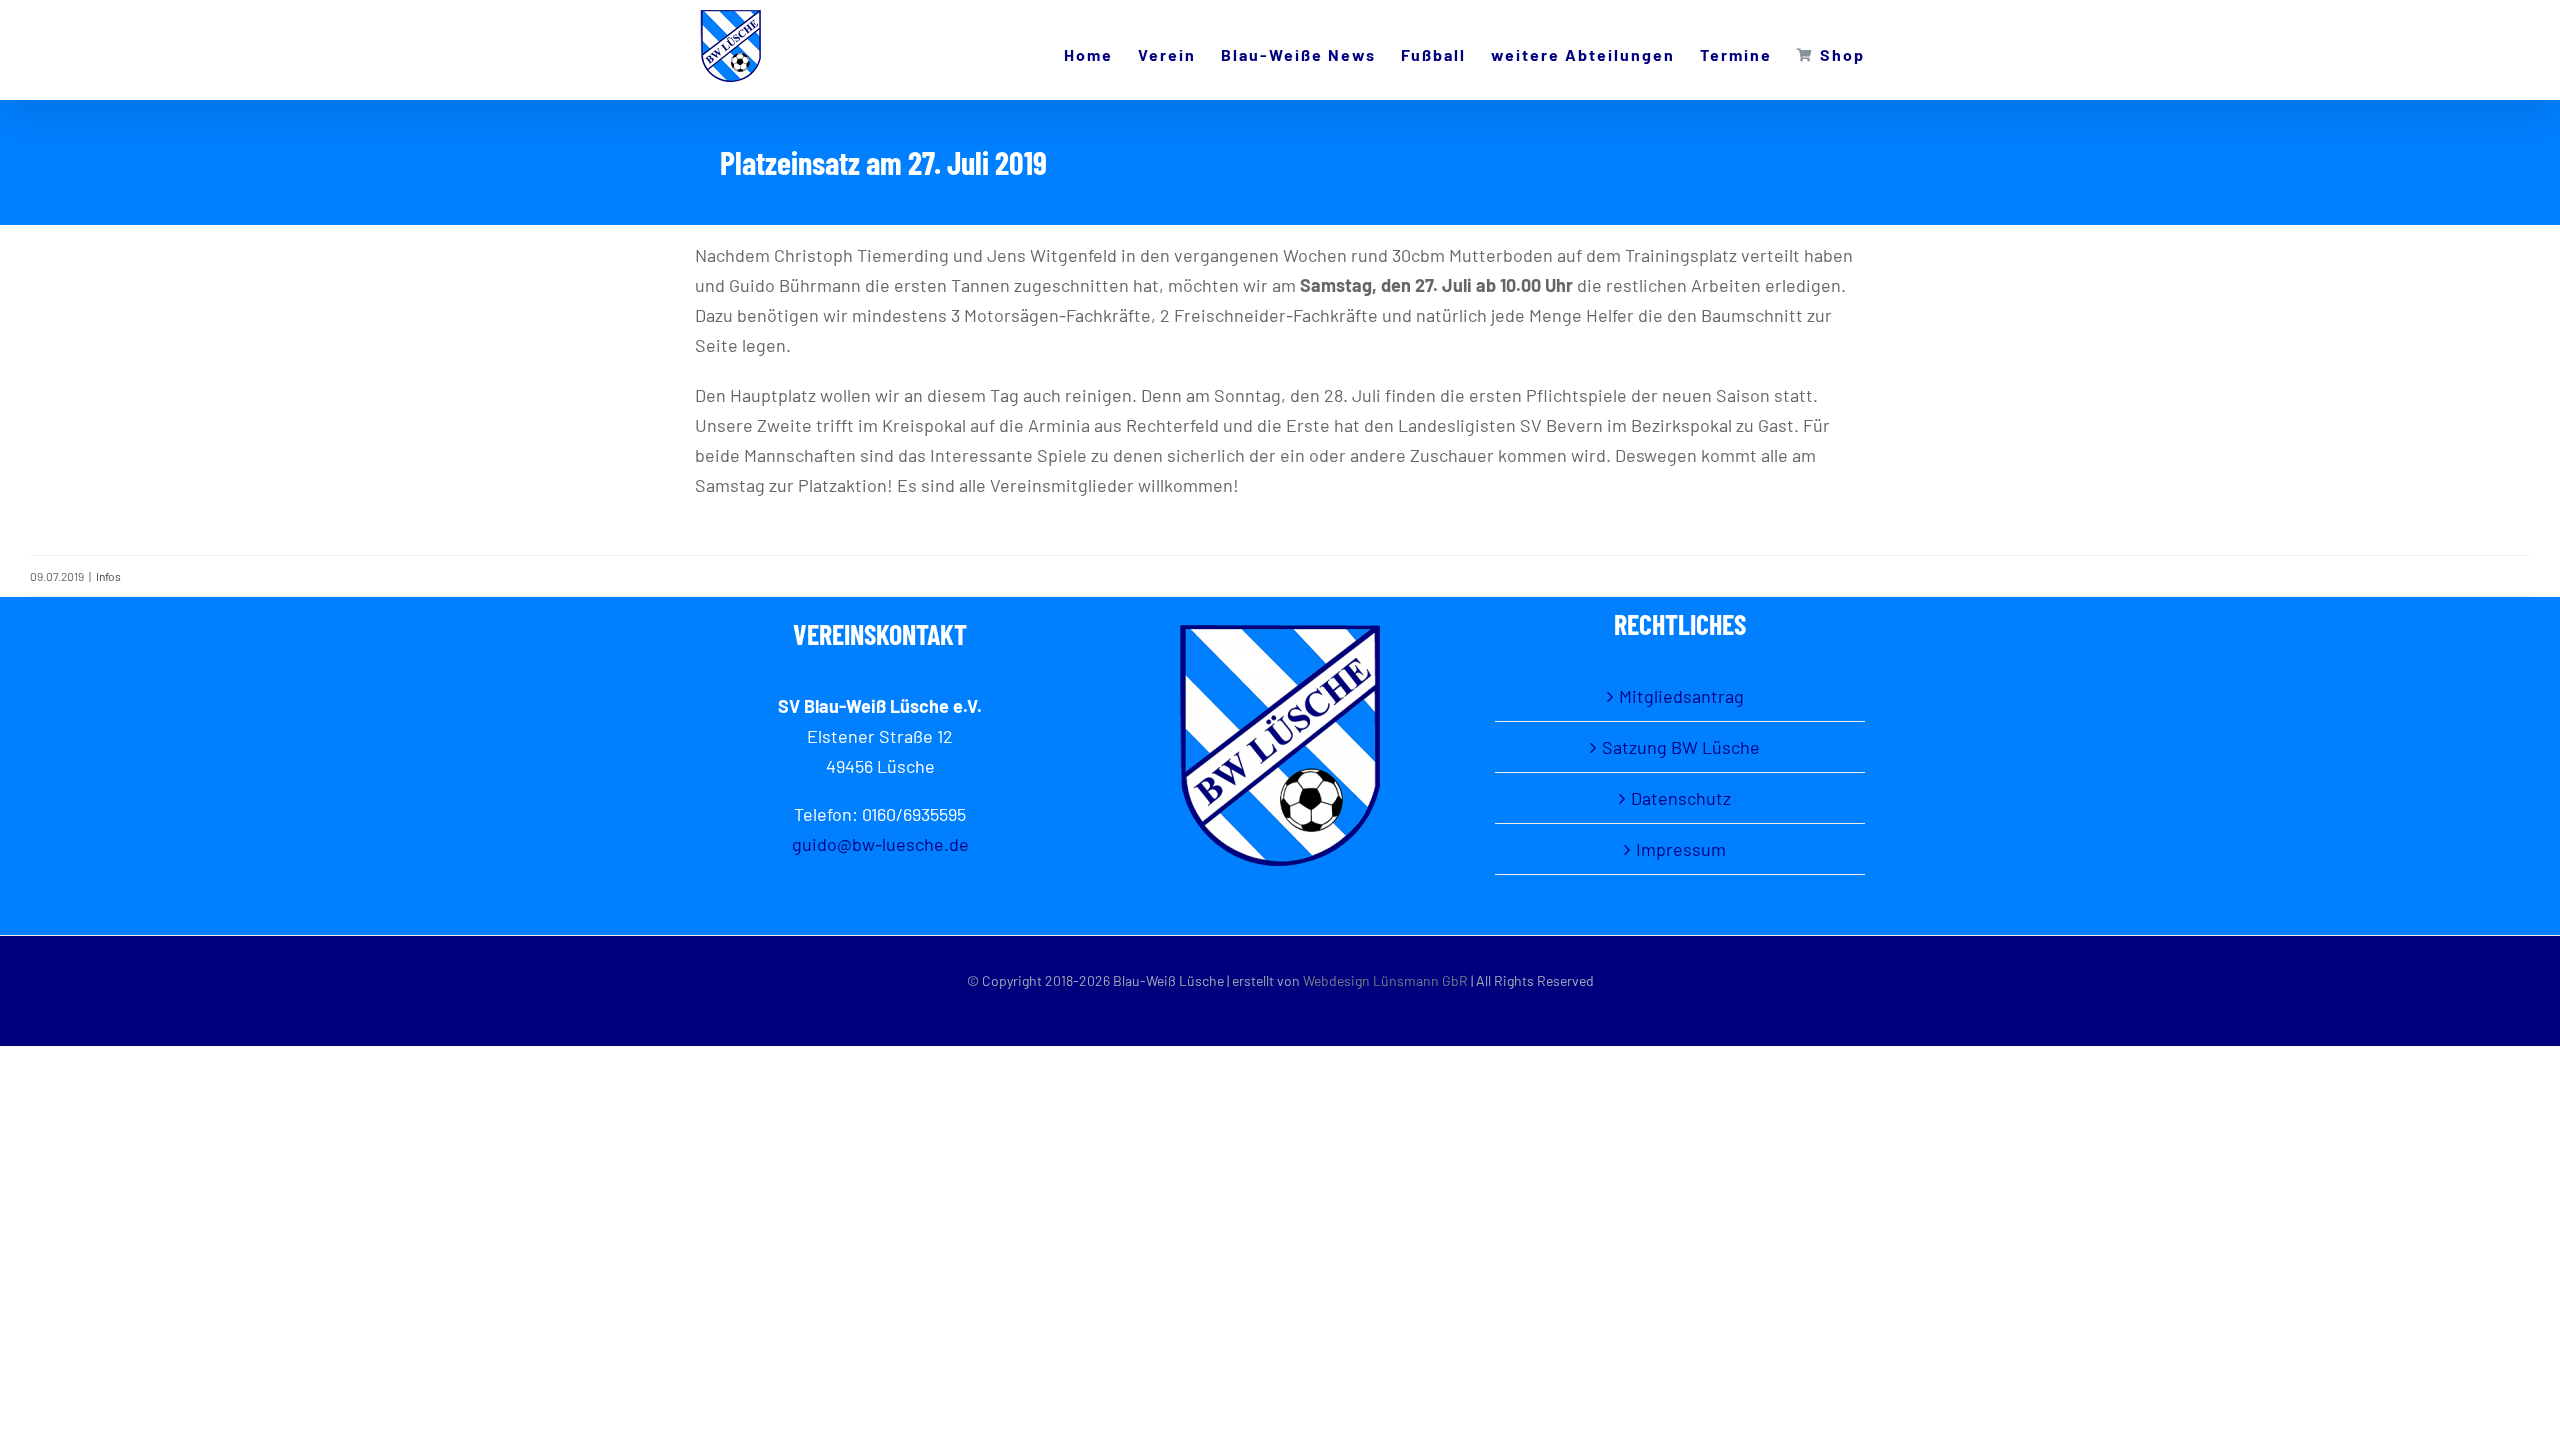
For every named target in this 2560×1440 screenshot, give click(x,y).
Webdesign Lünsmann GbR (1385, 980)
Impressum (1681, 849)
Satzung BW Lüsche (1681, 747)
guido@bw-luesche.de (880, 844)
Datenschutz (1681, 798)
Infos (108, 576)
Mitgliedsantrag (1681, 696)
